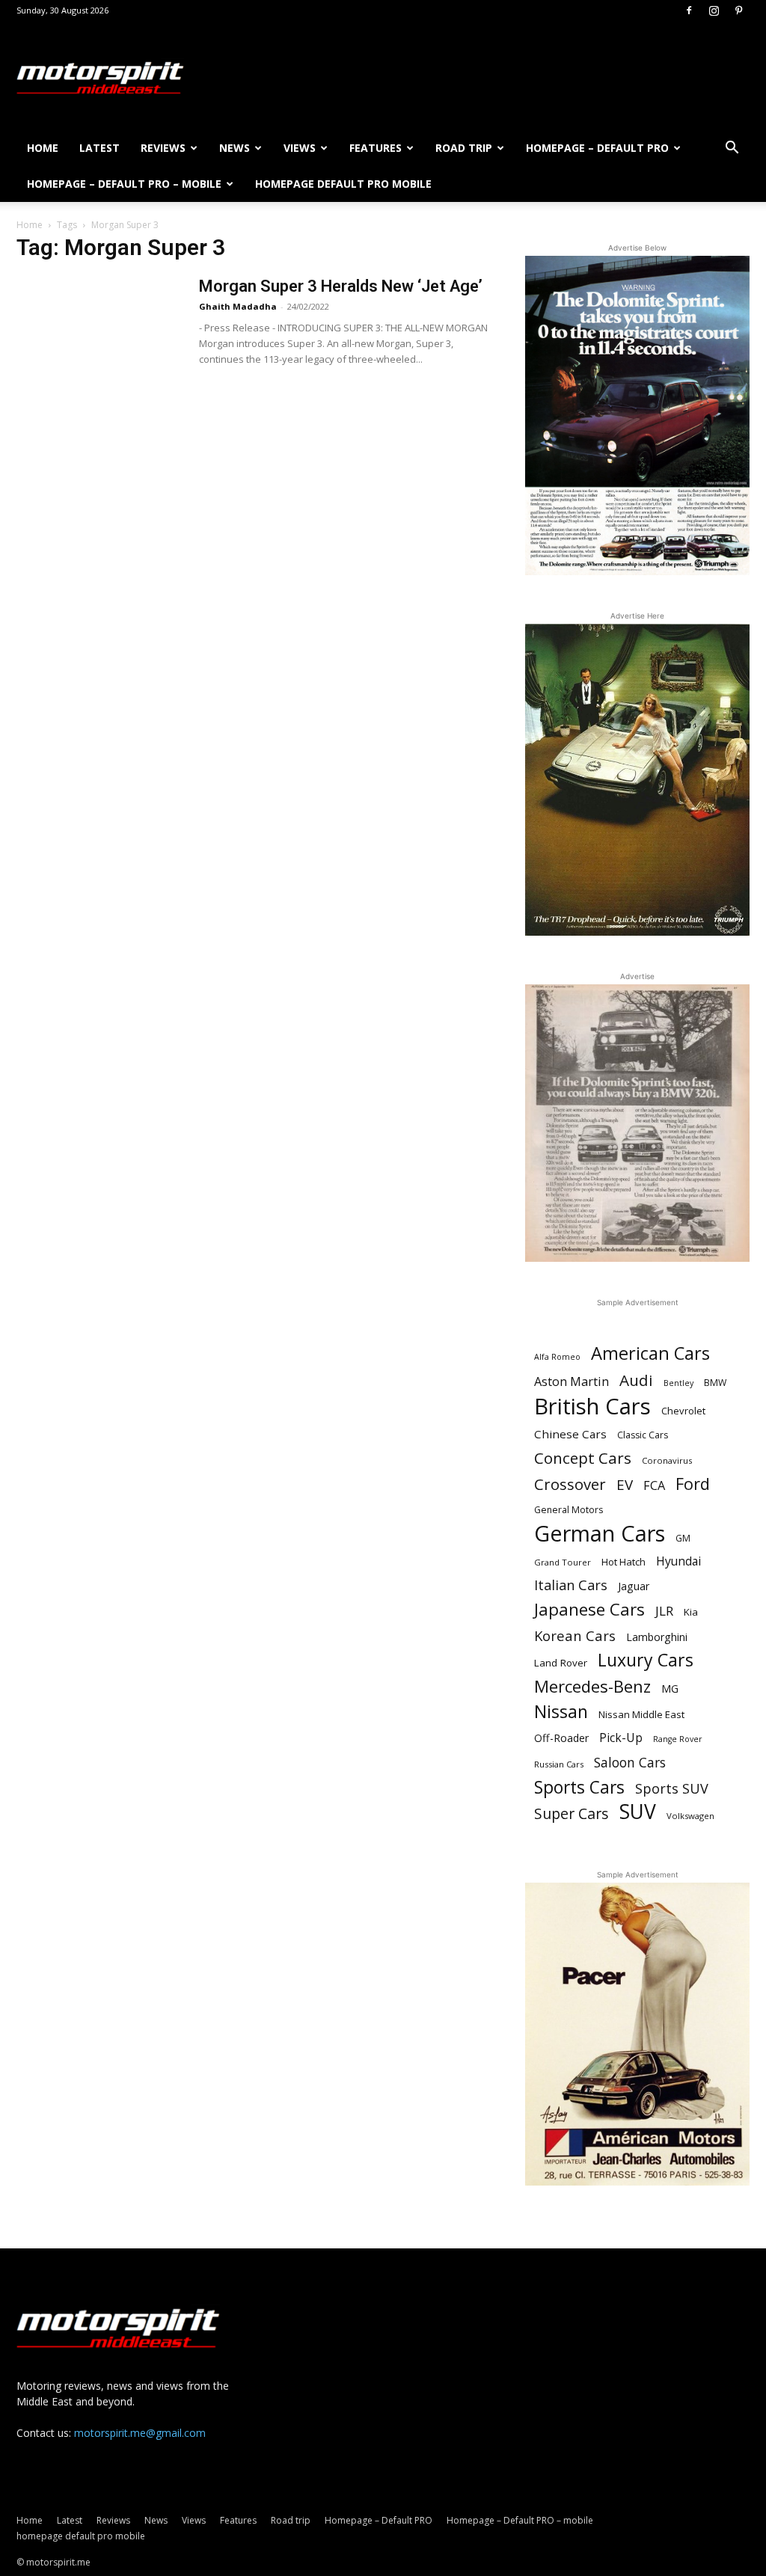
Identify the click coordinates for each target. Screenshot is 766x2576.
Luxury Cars (646, 1660)
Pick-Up (621, 1738)
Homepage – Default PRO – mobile (124, 184)
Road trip (464, 148)
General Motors (569, 1510)
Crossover (570, 1484)
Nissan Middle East (641, 1714)
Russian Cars (559, 1764)
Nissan (561, 1712)
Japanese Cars (589, 1609)
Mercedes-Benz (592, 1686)
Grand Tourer (563, 1562)
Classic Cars (643, 1435)
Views (300, 148)
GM (683, 1538)
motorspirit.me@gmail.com (140, 2433)
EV (625, 1485)
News (235, 148)
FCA (654, 1486)
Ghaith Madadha (238, 306)
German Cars (600, 1533)
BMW (715, 1383)
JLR (664, 1611)
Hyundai (678, 1561)
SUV (638, 1812)
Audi (636, 1380)
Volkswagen (690, 1816)
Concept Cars (583, 1458)
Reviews (163, 148)
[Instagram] (714, 10)
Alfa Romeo (557, 1357)
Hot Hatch (623, 1562)
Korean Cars (575, 1635)
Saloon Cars (630, 1763)
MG (670, 1689)
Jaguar (634, 1586)
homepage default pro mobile (343, 184)
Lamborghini (657, 1637)
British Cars (592, 1407)
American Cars (650, 1353)
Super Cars (572, 1813)
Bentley (678, 1383)
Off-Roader (561, 1738)
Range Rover (678, 1739)
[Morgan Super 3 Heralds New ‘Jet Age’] (98, 332)
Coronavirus (667, 1460)
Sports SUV (672, 1789)
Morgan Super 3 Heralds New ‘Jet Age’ (341, 286)
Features (376, 148)
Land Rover (561, 1663)
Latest (99, 148)
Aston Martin (572, 1382)
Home (43, 148)
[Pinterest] (738, 10)
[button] (732, 149)
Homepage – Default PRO (597, 148)
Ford (693, 1484)
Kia (691, 1612)
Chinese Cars (570, 1434)
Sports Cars (579, 1787)
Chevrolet (683, 1411)
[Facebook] (689, 10)
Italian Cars (571, 1585)
